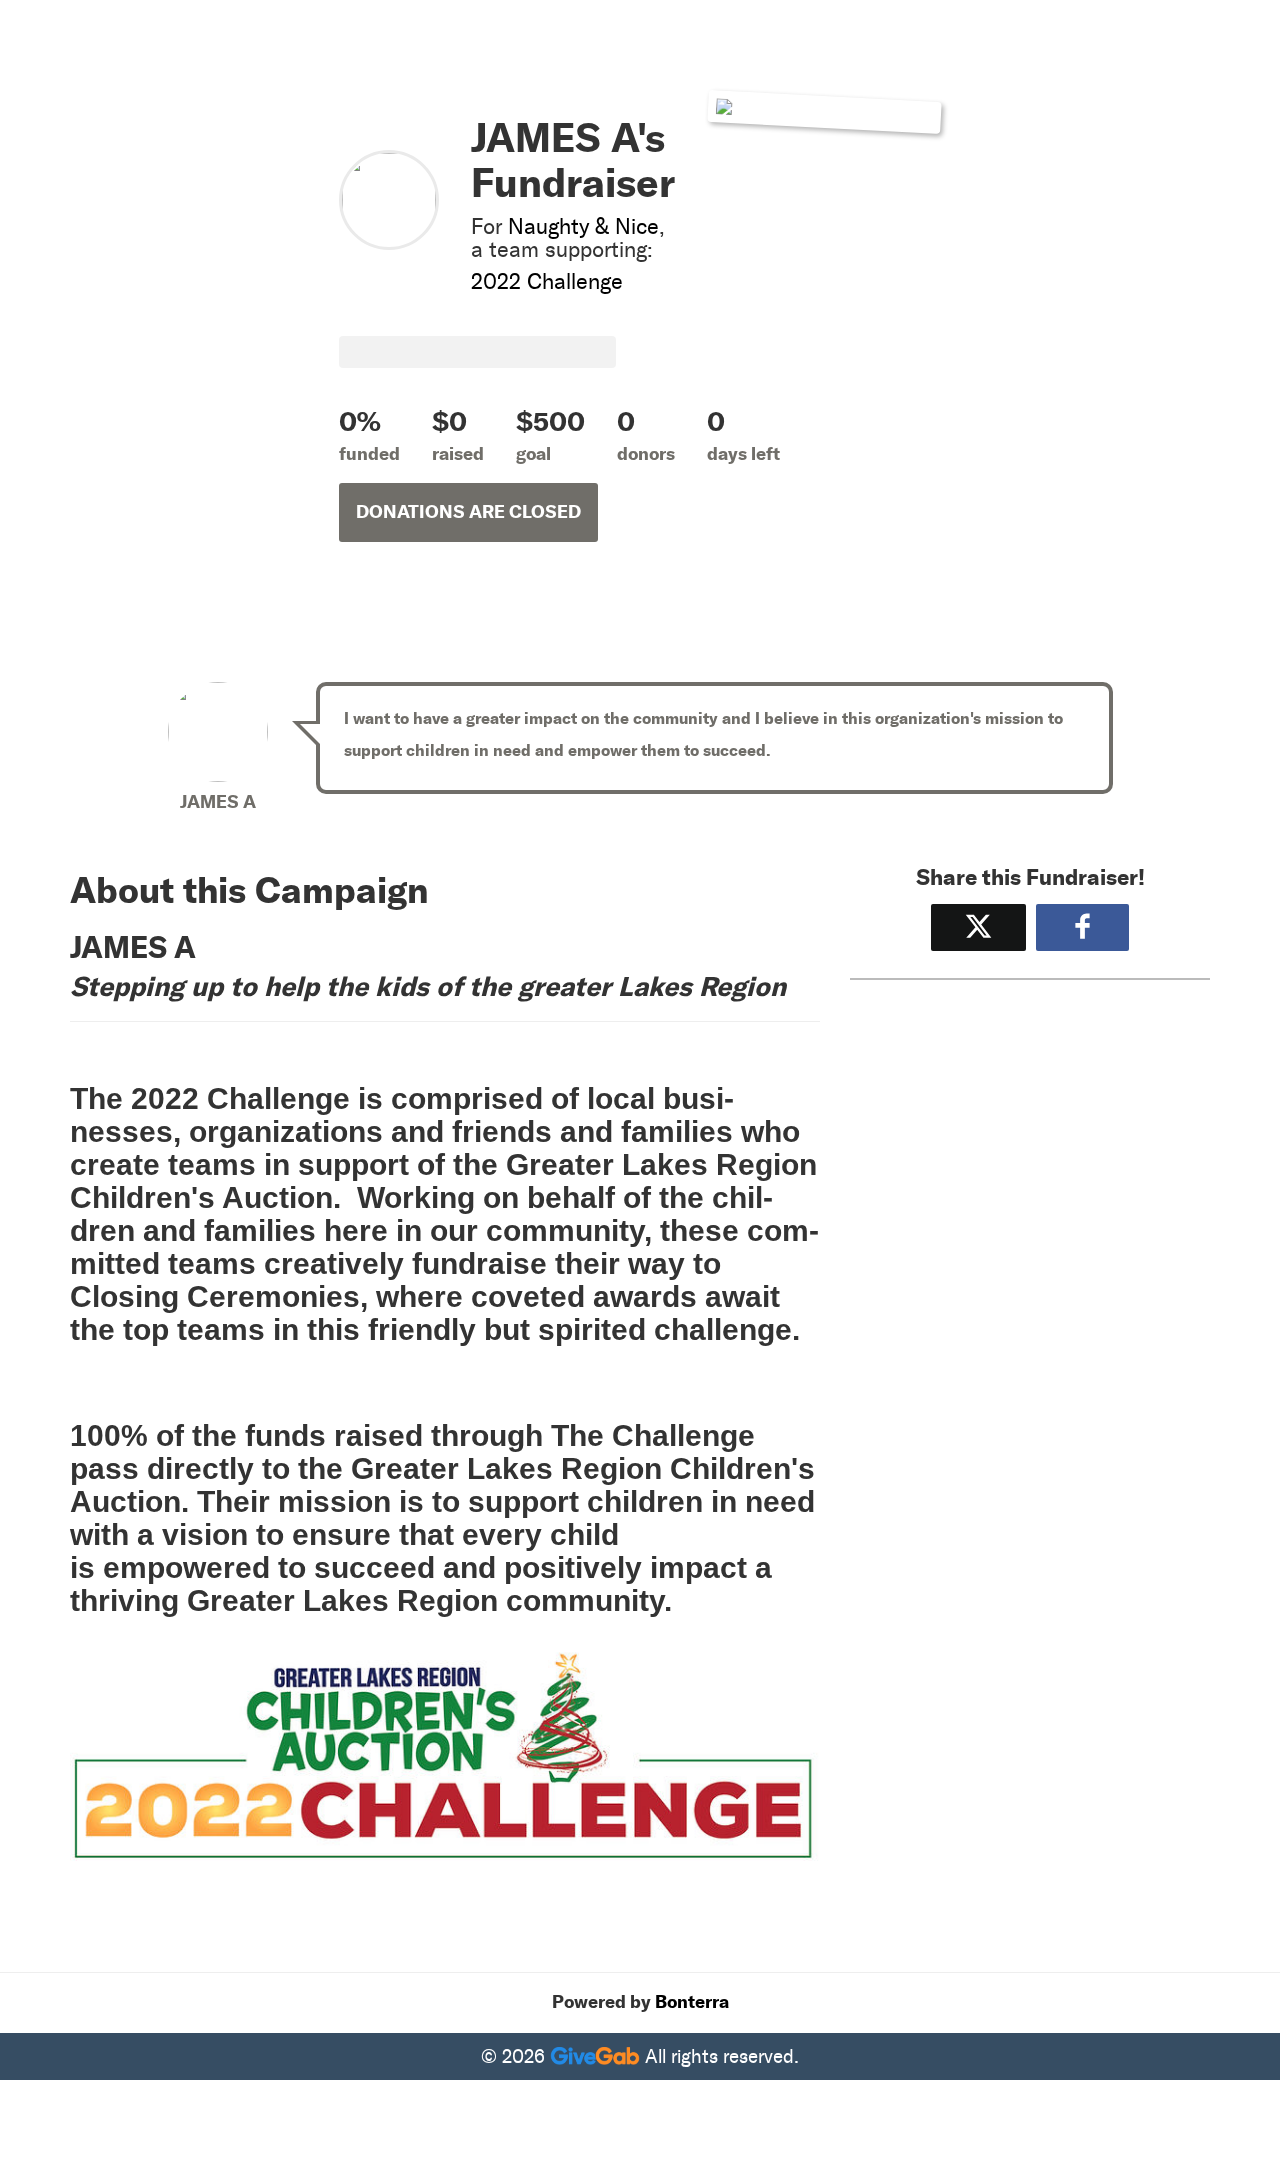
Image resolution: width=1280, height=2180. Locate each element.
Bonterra (692, 2002)
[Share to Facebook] (1082, 927)
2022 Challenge (547, 281)
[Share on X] (978, 927)
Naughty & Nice (583, 226)
